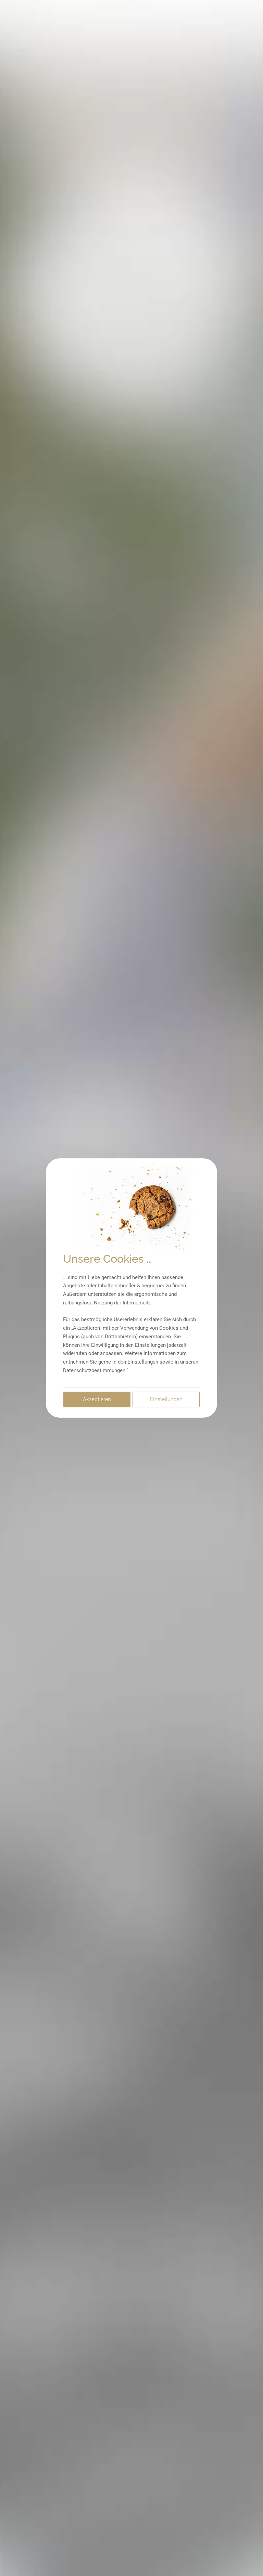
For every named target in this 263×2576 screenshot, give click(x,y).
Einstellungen (166, 1399)
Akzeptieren (97, 1399)
